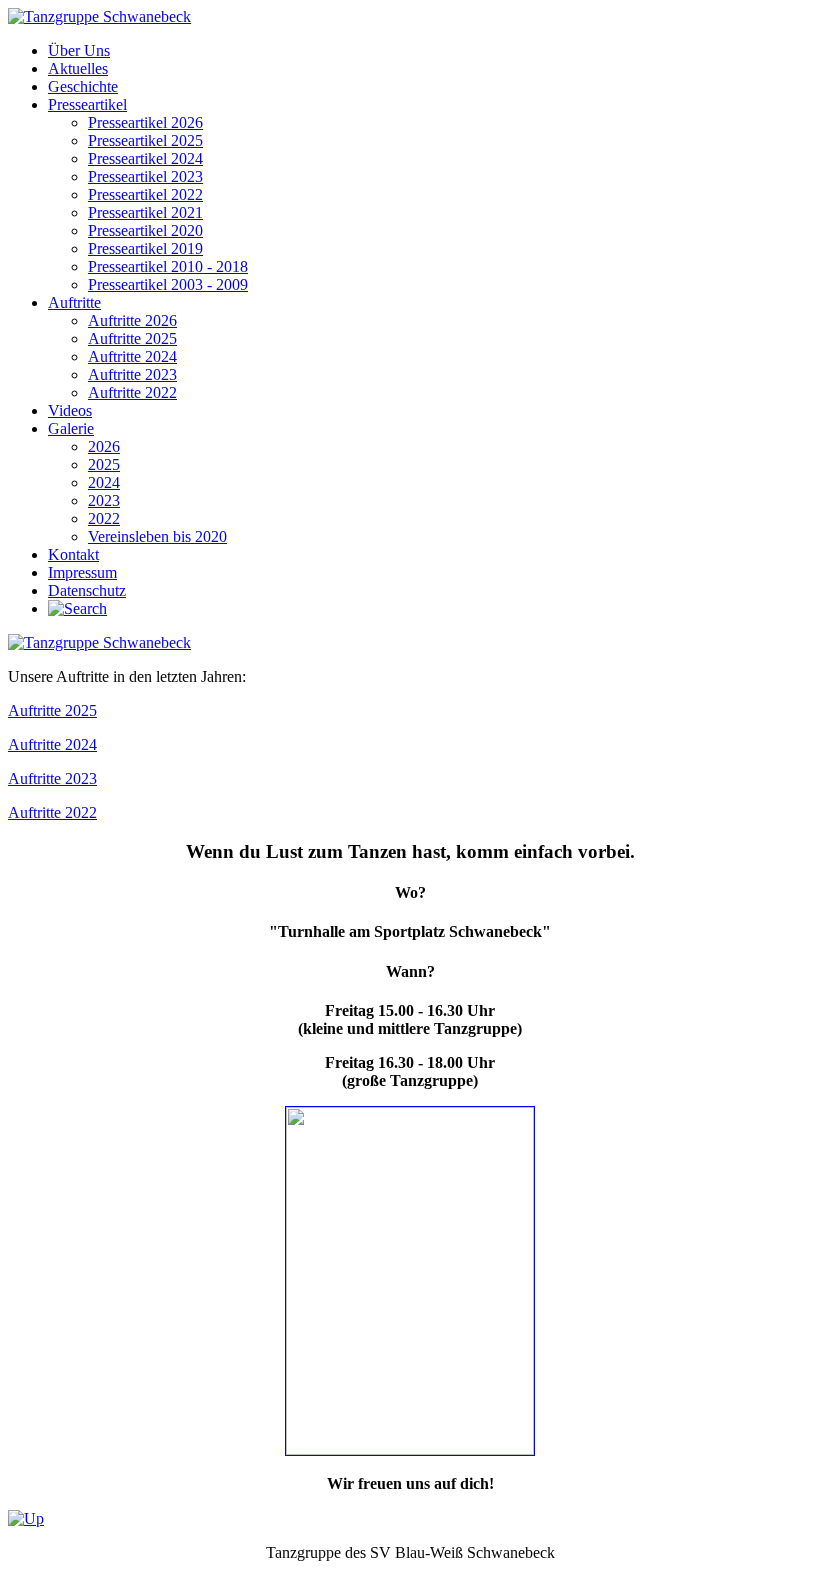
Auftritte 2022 (52, 812)
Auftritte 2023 (52, 778)
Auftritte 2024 (52, 744)
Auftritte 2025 (52, 710)
